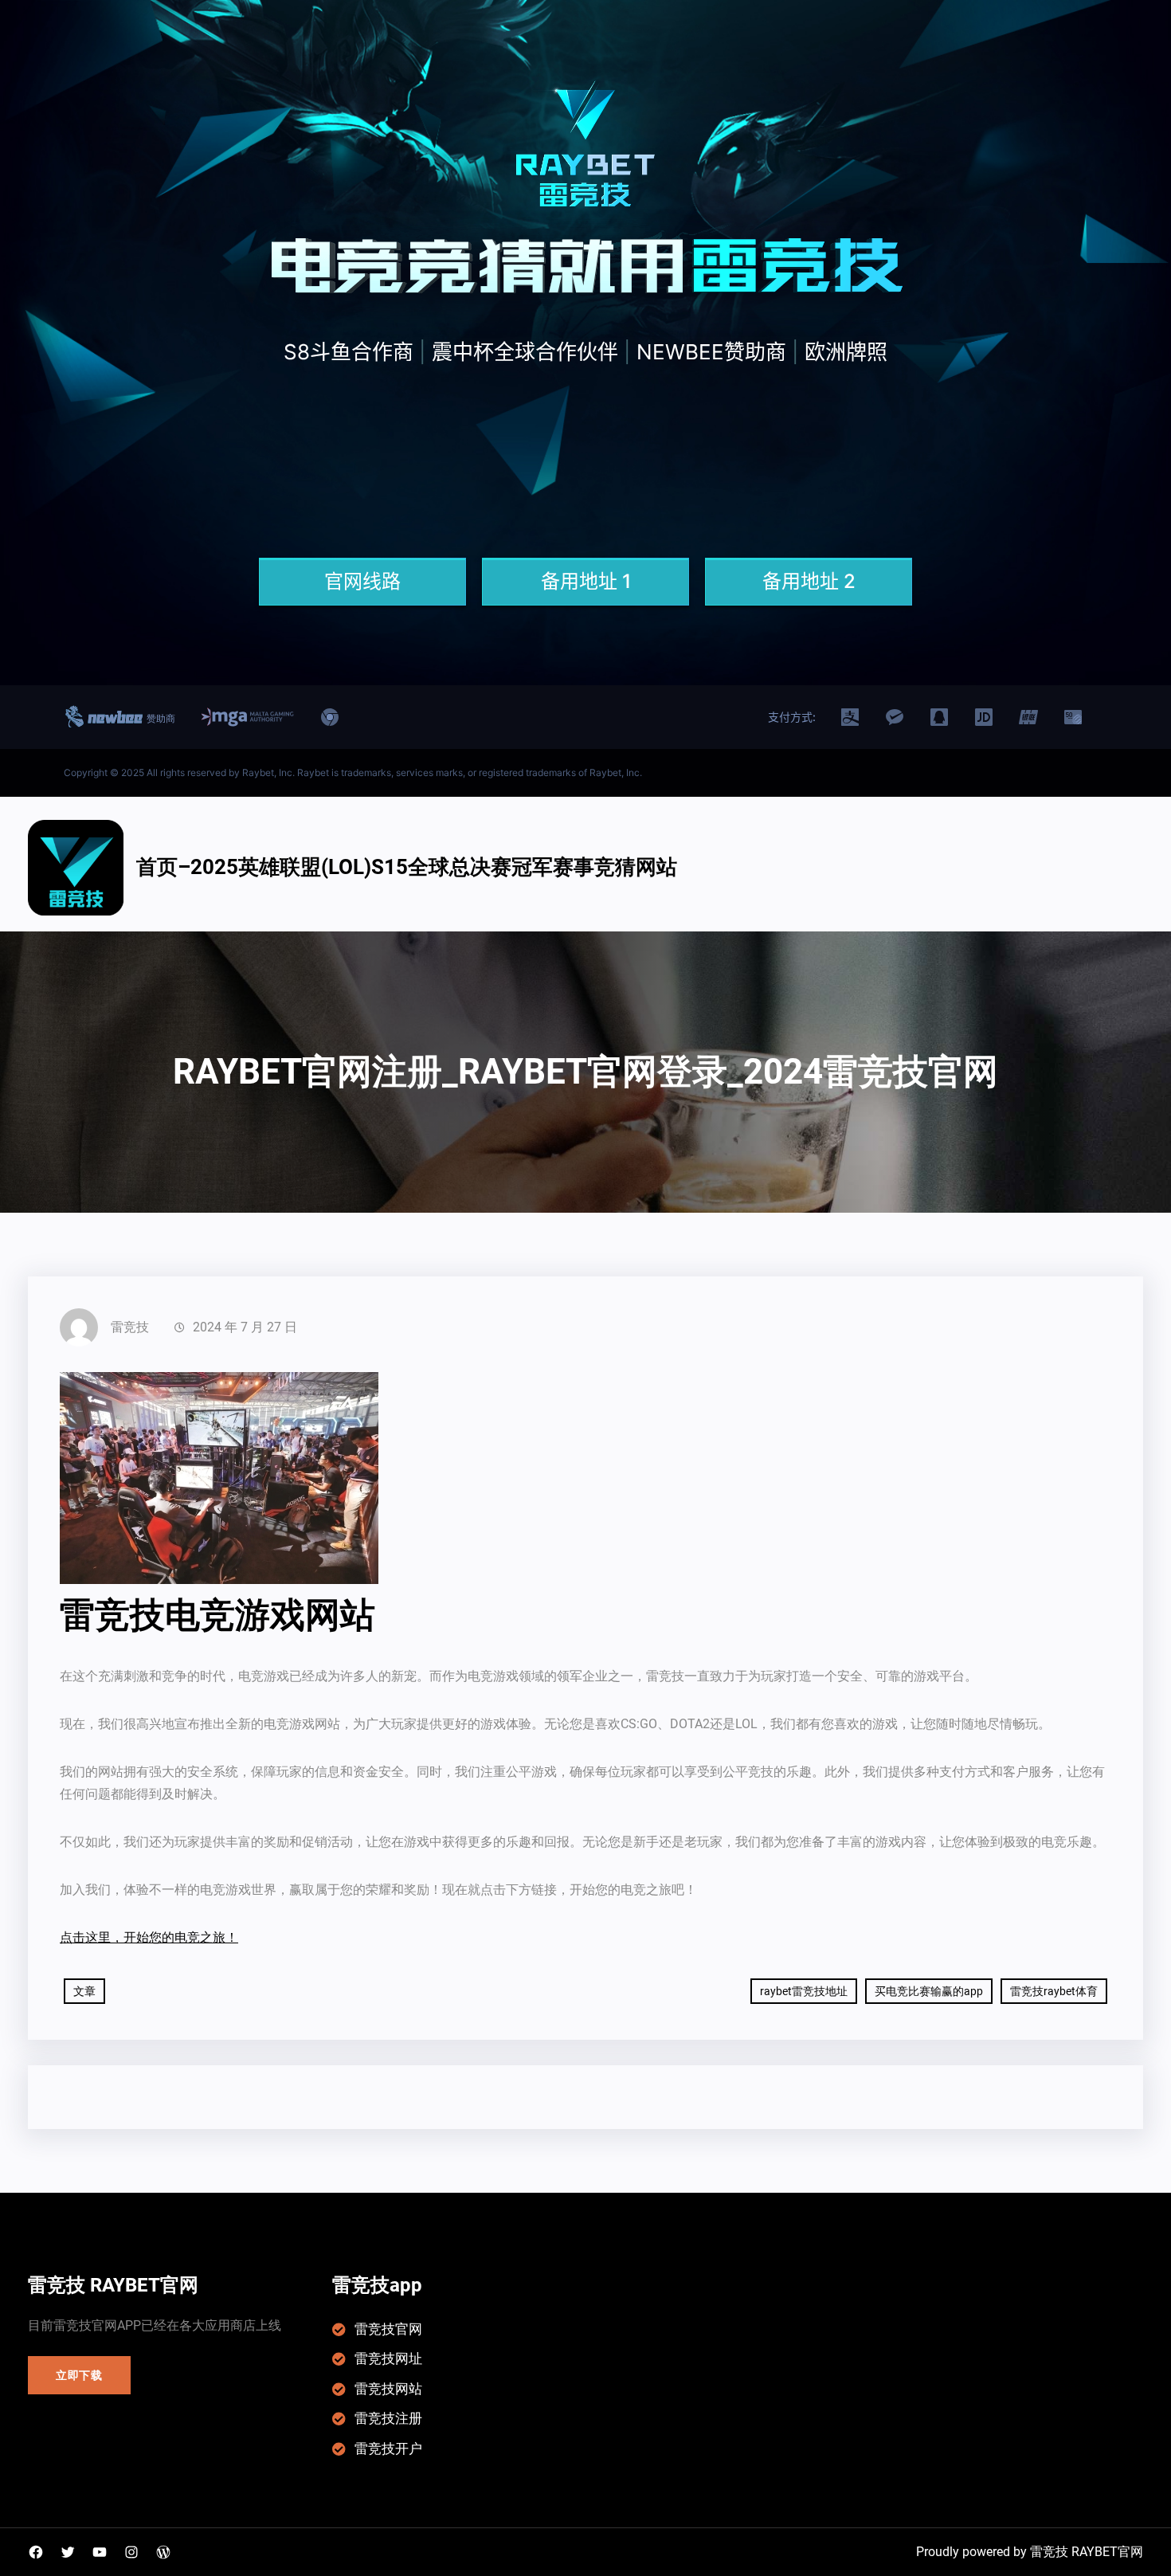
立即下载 (79, 2375)
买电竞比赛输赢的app (929, 1991)
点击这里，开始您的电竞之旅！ (149, 1937)
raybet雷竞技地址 (804, 1991)
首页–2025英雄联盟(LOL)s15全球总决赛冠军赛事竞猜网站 (407, 867)
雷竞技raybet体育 (1054, 1991)
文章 (84, 1991)
